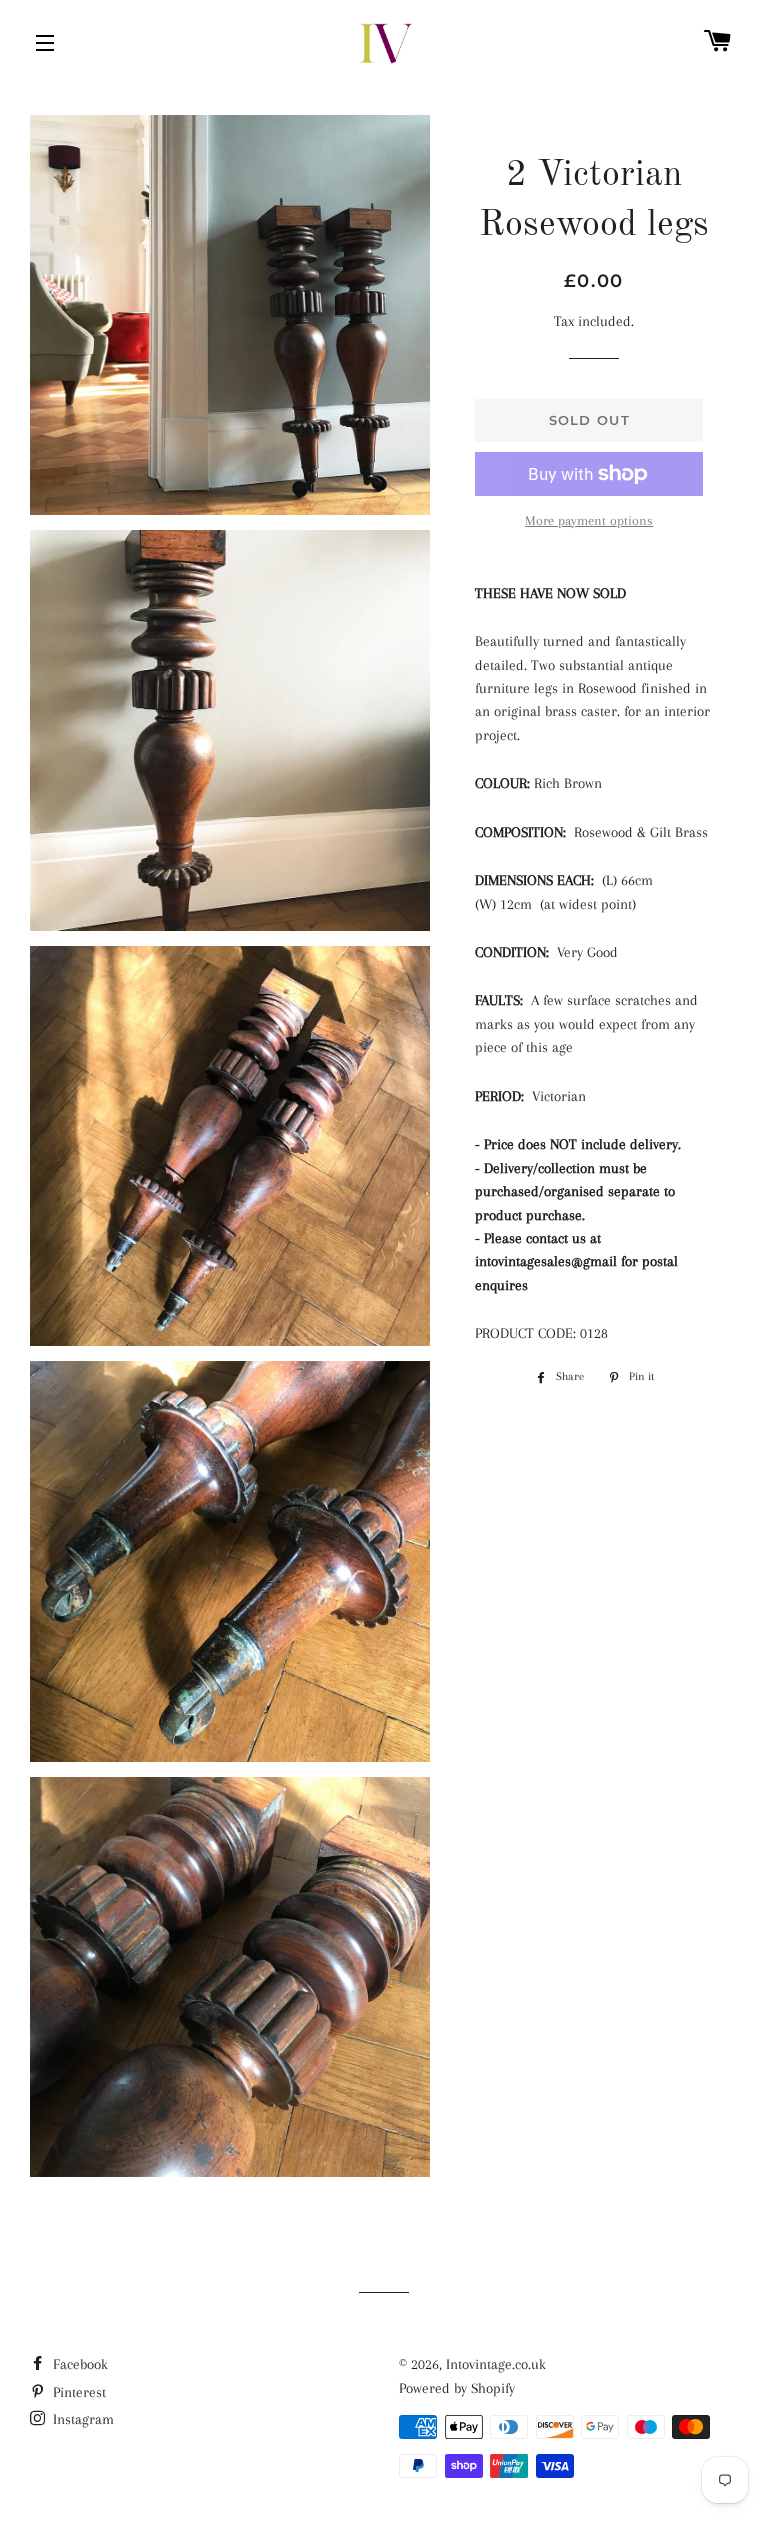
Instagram (81, 2419)
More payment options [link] (589, 520)
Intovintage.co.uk (496, 2364)
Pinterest (77, 2392)
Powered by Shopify (457, 2388)
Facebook (78, 2364)
